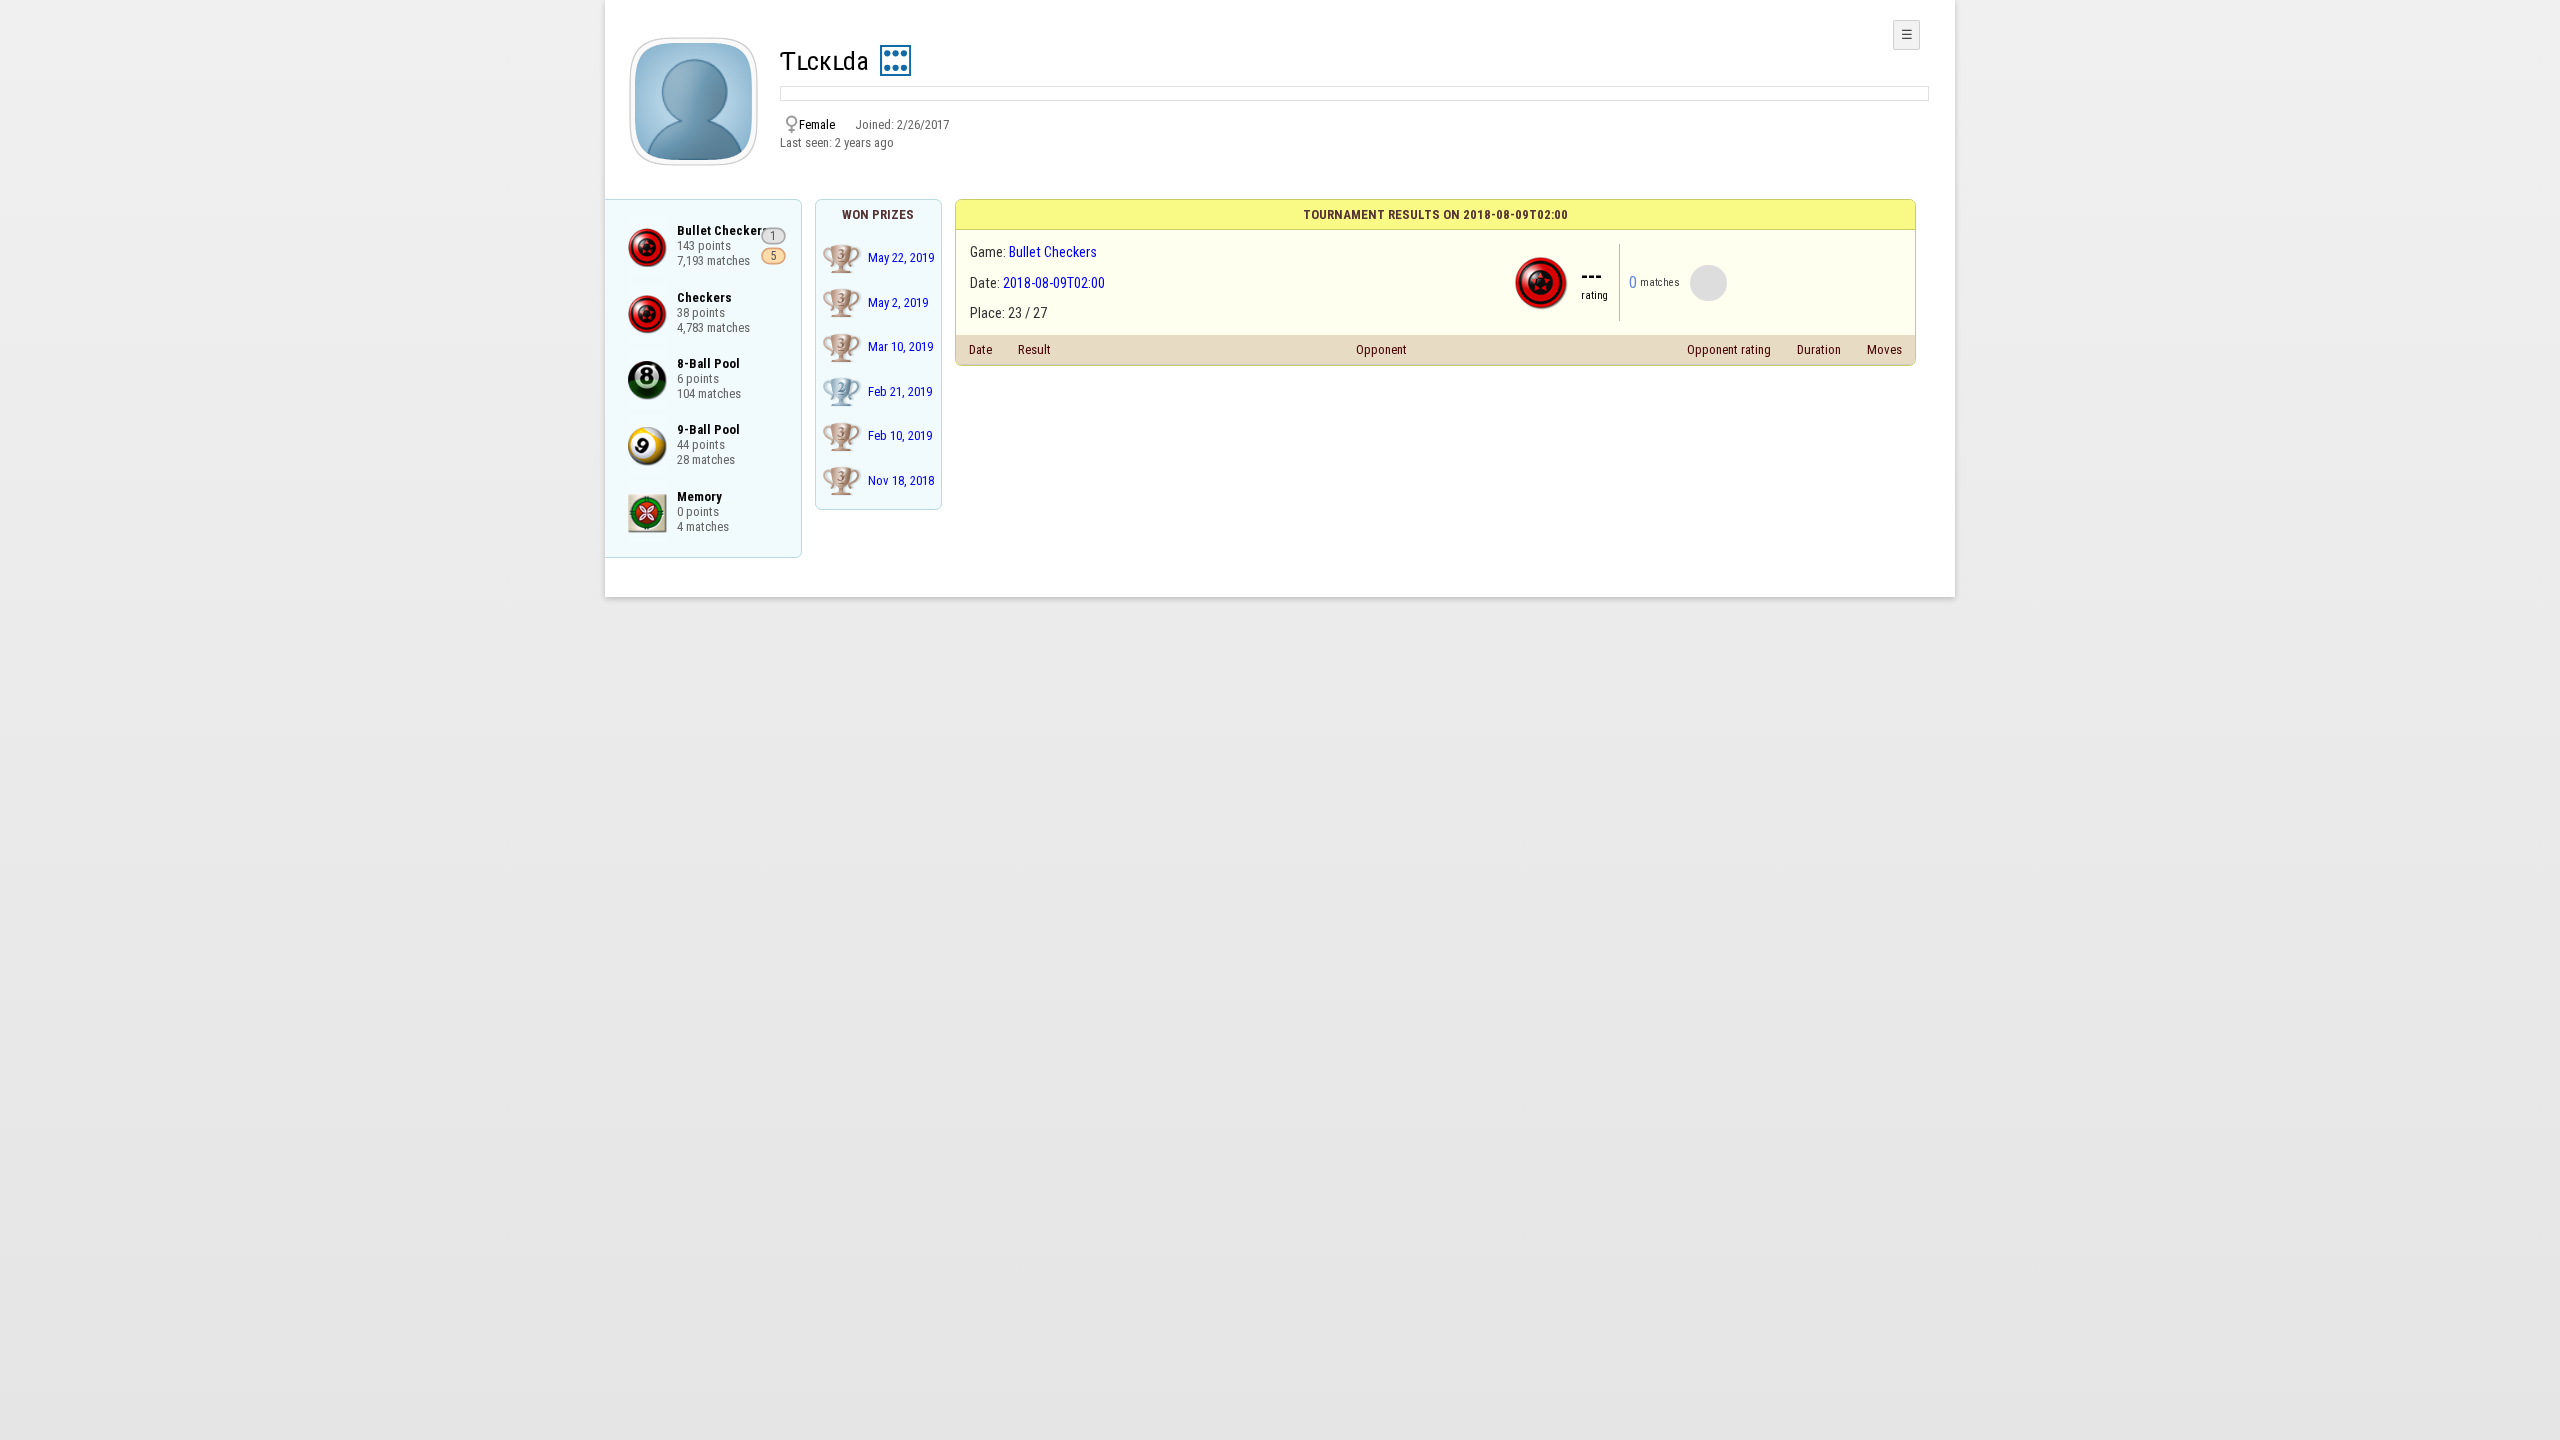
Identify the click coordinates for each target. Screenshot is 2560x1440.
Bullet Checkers (1053, 252)
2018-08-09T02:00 (1054, 283)
